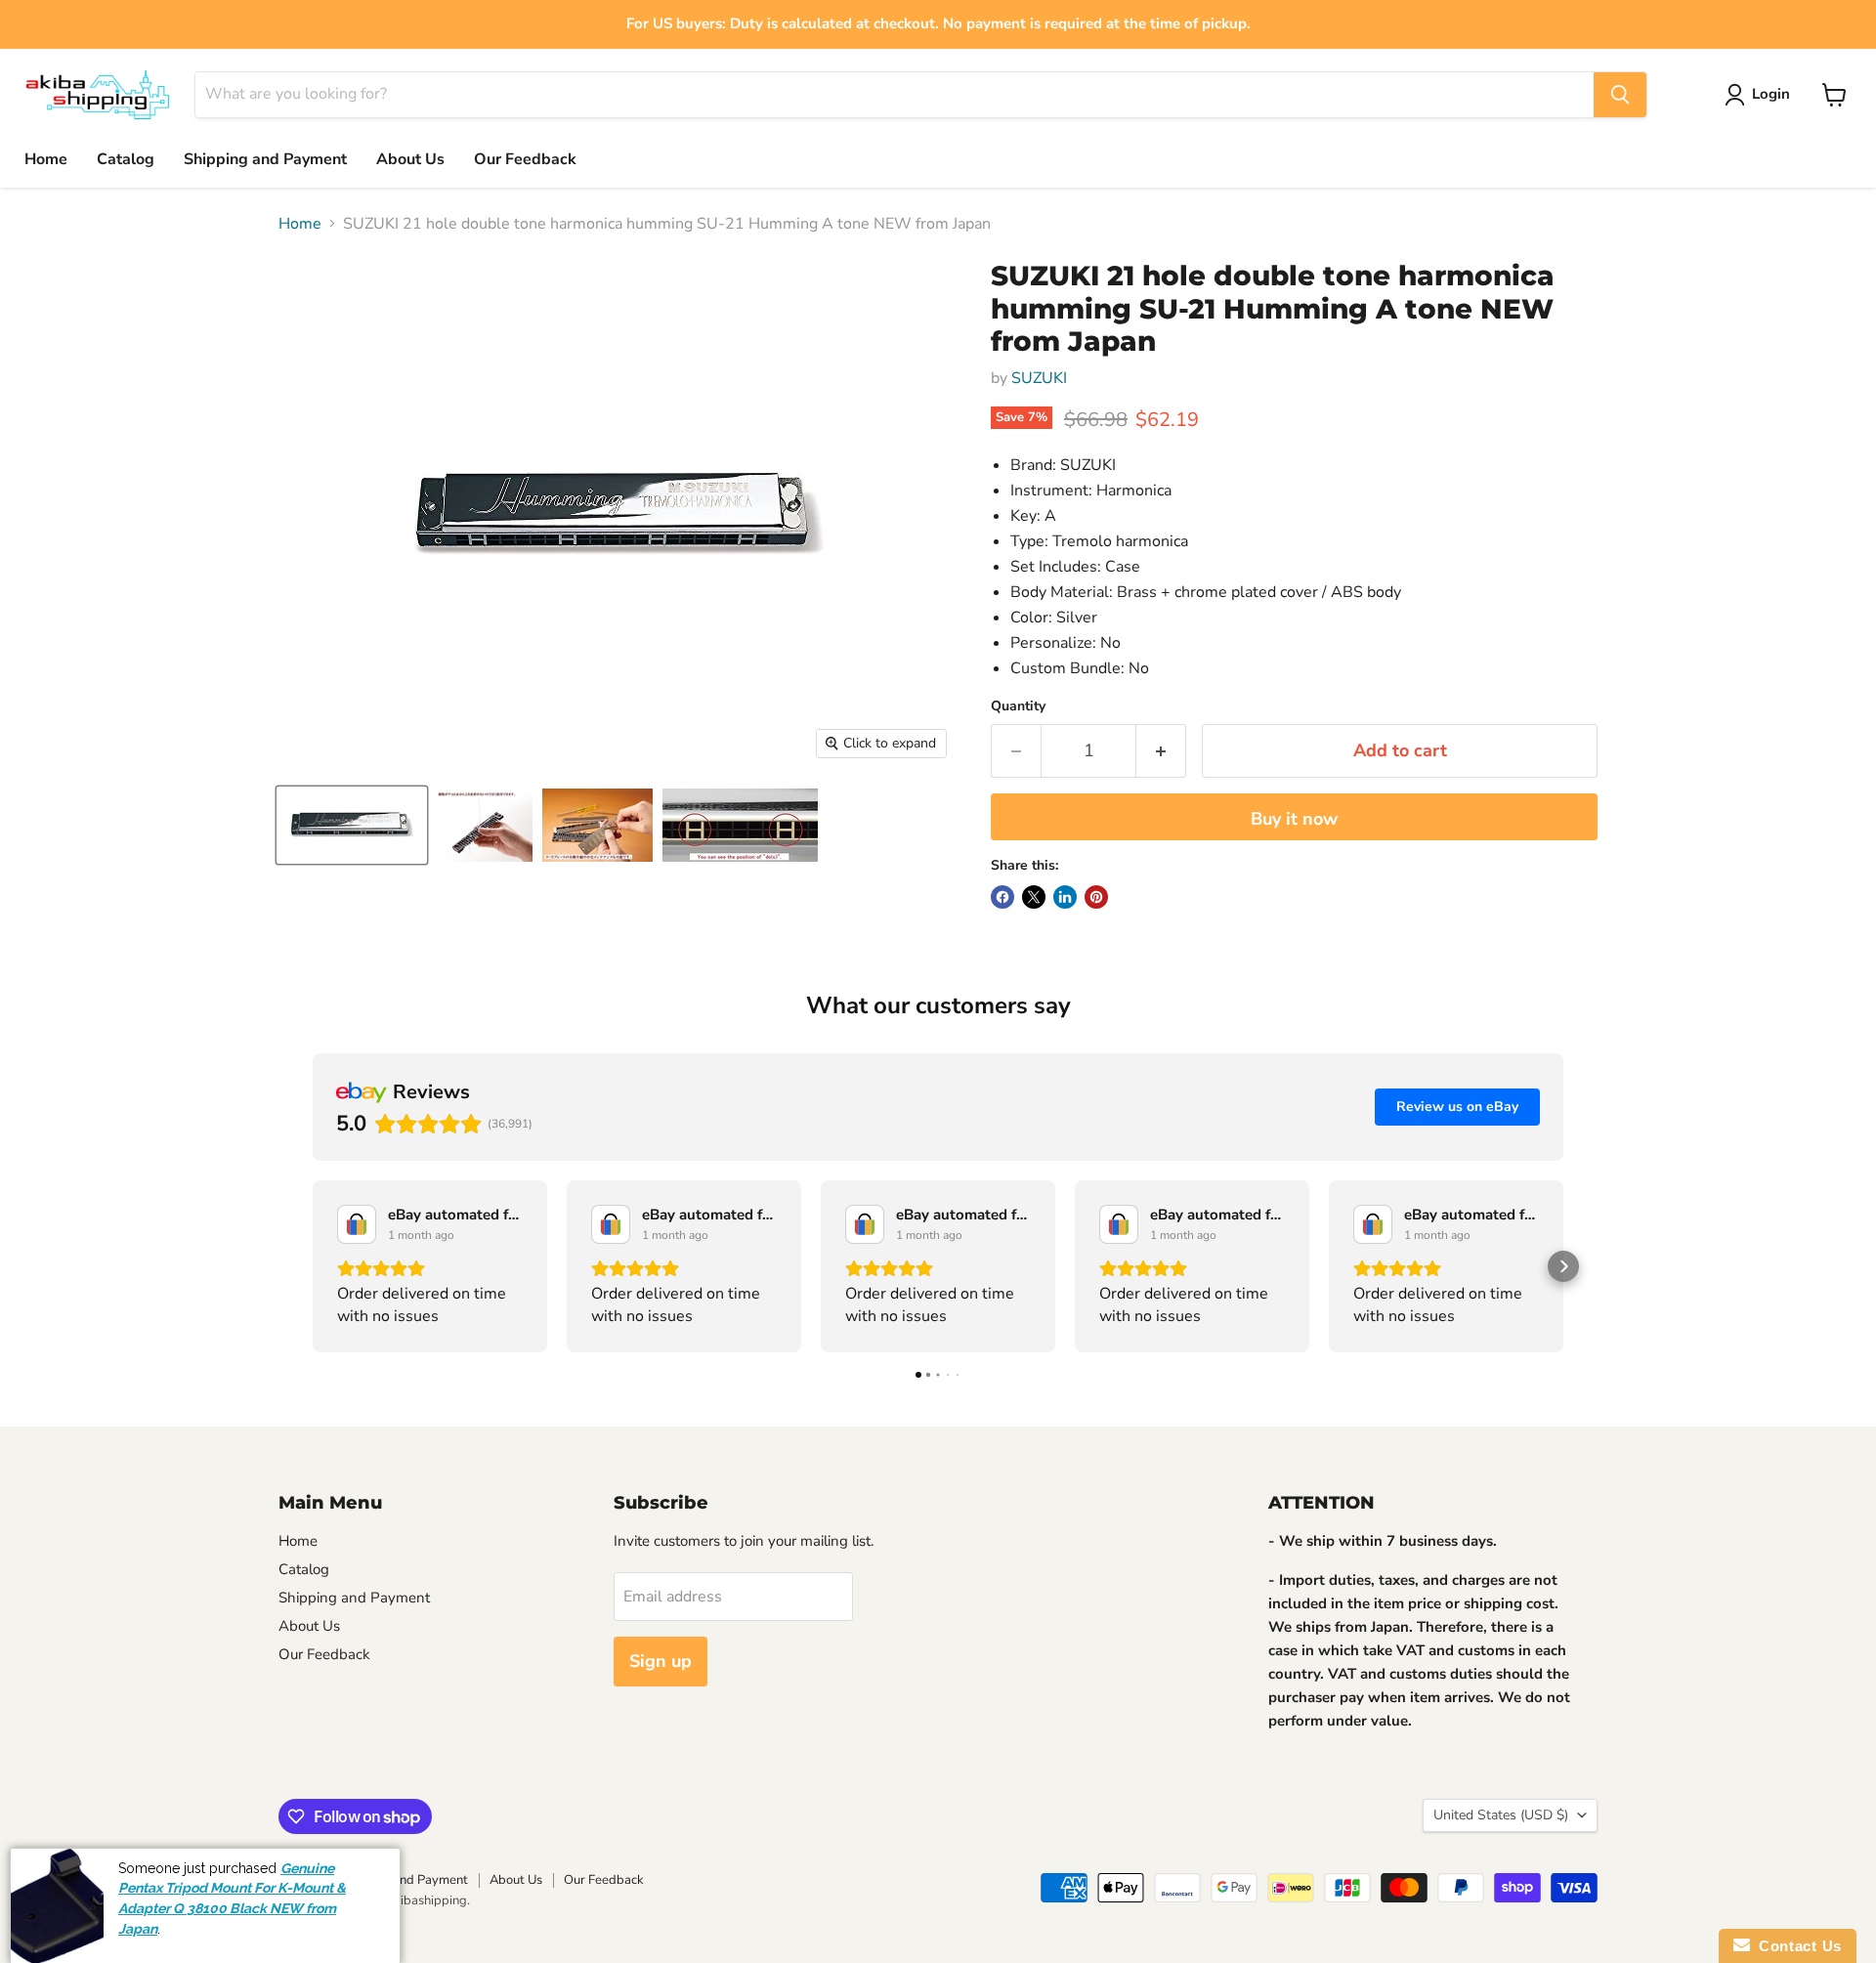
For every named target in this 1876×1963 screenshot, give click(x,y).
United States (1501, 1815)
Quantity (1018, 706)
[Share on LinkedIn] (1065, 897)
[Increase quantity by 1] (1161, 751)
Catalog (126, 159)
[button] (313, 1266)
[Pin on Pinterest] (1096, 897)
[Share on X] (1034, 897)
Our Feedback (525, 159)
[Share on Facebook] (1002, 897)
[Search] (1620, 95)
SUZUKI (1039, 378)
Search (298, 1880)
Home (46, 159)
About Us (410, 159)
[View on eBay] (357, 1224)
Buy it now (1294, 819)
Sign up (661, 1661)
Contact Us (1796, 1946)
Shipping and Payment (265, 159)
